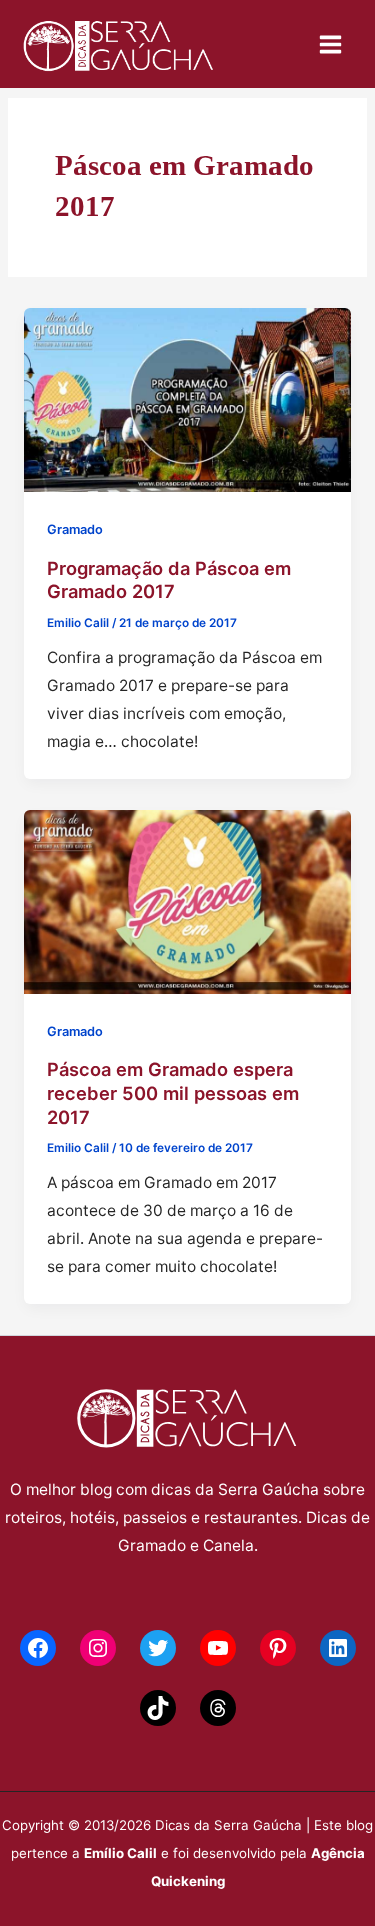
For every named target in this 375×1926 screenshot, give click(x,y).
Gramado (75, 529)
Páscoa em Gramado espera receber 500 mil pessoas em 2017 (173, 1092)
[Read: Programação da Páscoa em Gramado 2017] (187, 398)
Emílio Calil (120, 1853)
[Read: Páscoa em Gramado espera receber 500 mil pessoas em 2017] (187, 900)
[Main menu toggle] (331, 44)
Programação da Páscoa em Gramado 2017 (169, 580)
